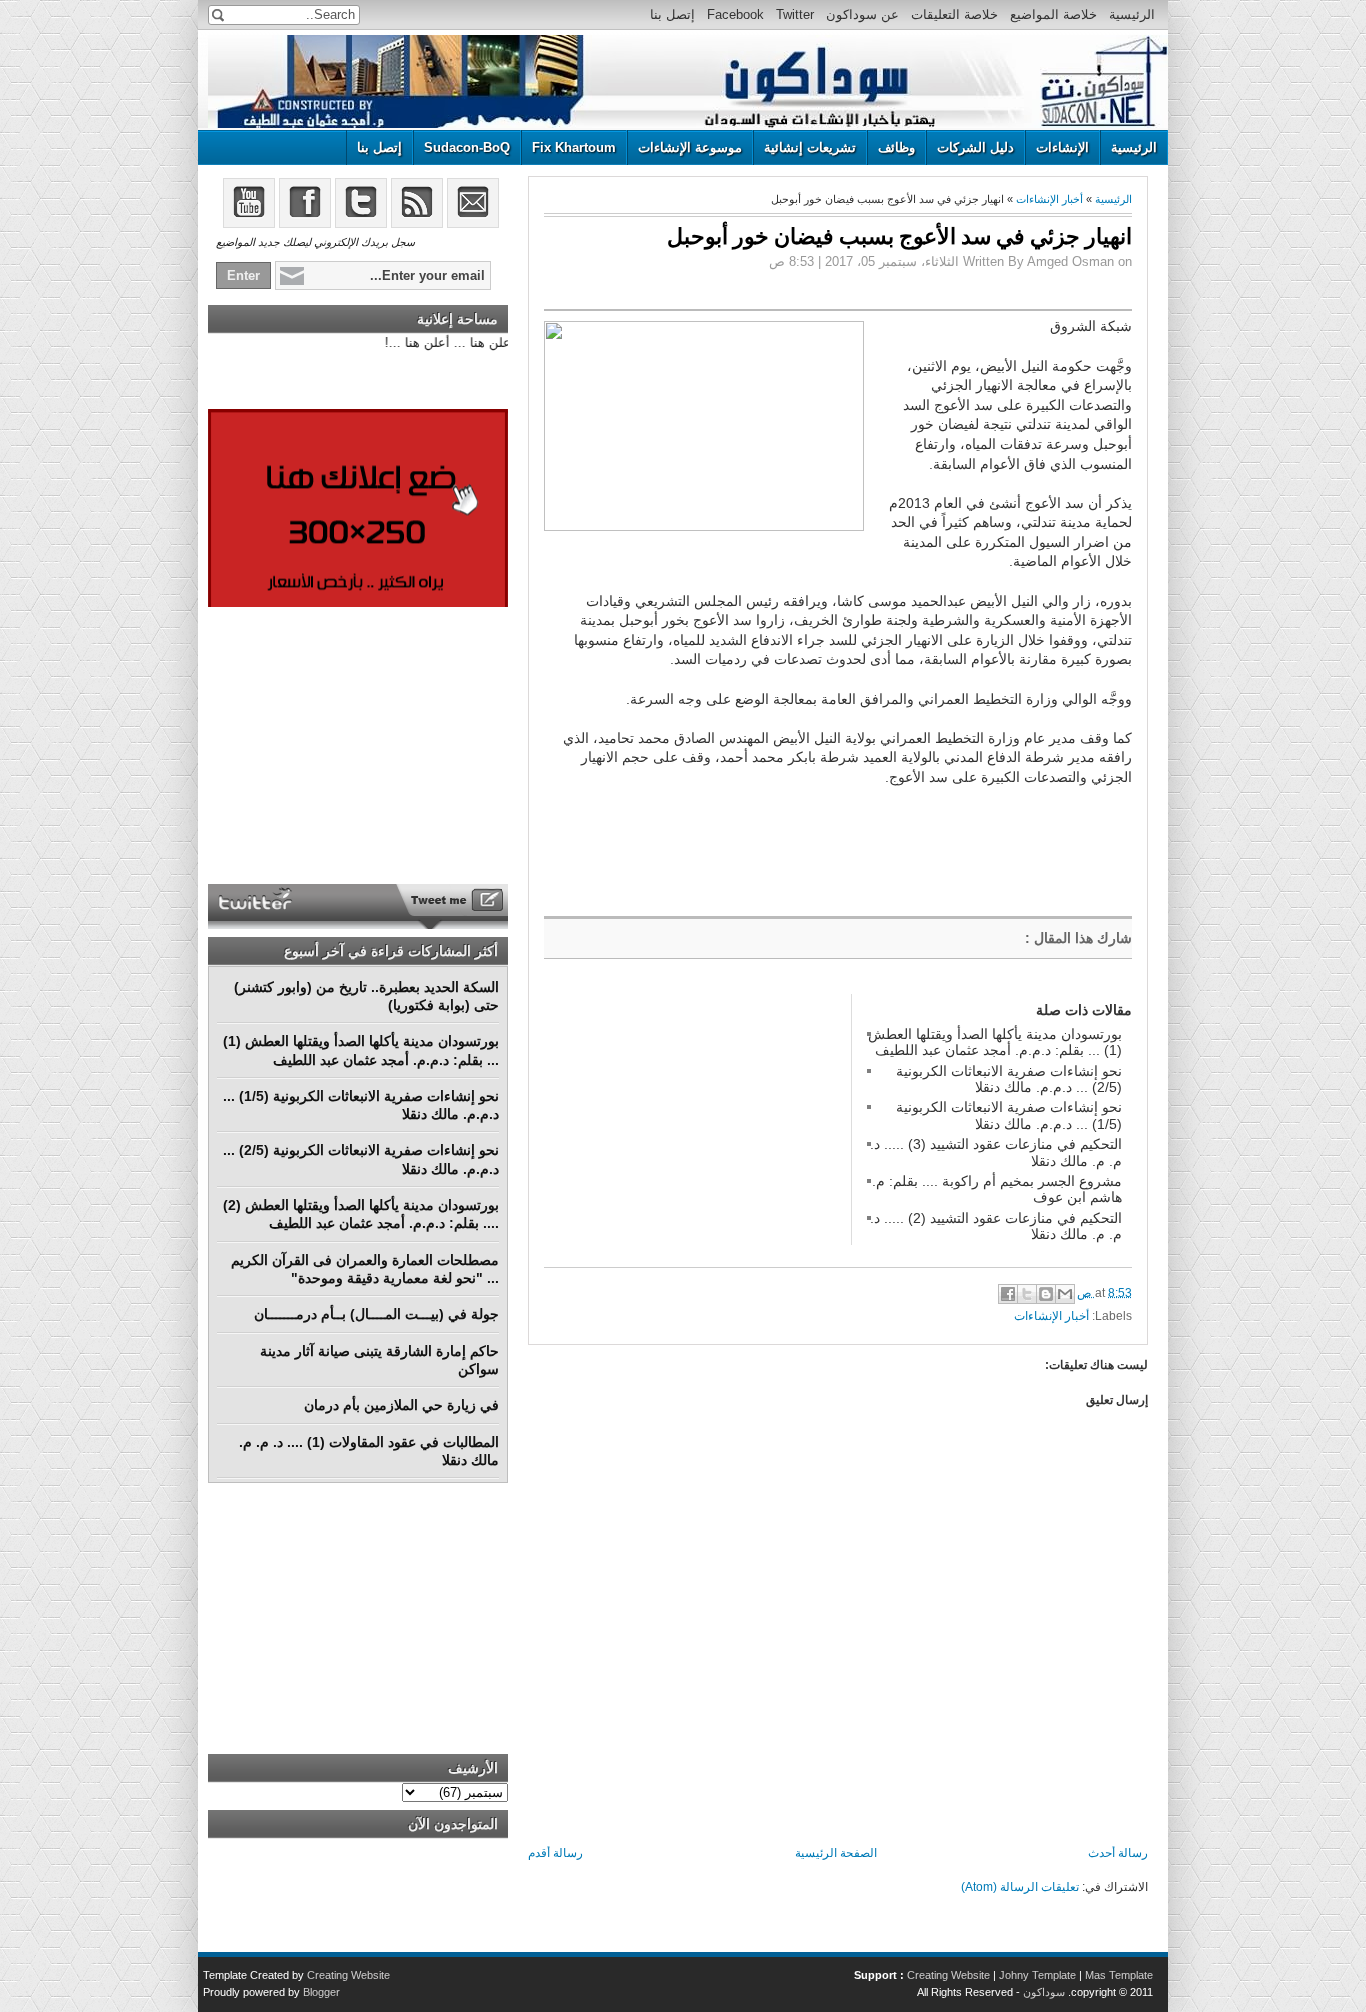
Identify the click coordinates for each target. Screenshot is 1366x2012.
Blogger (321, 1992)
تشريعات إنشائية (810, 147)
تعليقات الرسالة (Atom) (1020, 1887)
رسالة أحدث (1118, 1853)
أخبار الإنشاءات (1049, 199)
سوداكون (1044, 1992)
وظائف (896, 147)
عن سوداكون (862, 14)
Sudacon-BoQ (467, 147)
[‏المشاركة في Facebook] (1008, 1294)
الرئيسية (1132, 14)
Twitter (795, 14)
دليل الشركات (975, 147)
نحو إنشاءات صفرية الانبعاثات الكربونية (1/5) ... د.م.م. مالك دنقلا (1009, 1115)
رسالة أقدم (555, 1853)
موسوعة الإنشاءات (690, 147)
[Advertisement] (694, 1119)
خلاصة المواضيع (1053, 14)
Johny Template (1037, 1975)
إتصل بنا (672, 14)
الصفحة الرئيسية (836, 1853)
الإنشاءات (1062, 147)
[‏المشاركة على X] (1027, 1294)
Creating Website (948, 1975)
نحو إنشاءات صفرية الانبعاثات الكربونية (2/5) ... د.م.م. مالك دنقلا (1009, 1079)
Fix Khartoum (574, 147)
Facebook (735, 14)
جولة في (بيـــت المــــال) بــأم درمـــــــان (376, 1314)
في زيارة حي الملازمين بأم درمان (401, 1405)
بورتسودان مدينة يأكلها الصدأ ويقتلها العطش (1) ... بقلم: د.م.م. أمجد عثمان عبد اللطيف (995, 1042)
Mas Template (1119, 1975)
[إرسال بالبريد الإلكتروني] (1065, 1294)
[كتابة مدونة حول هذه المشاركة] (1046, 1294)
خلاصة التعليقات (954, 14)
